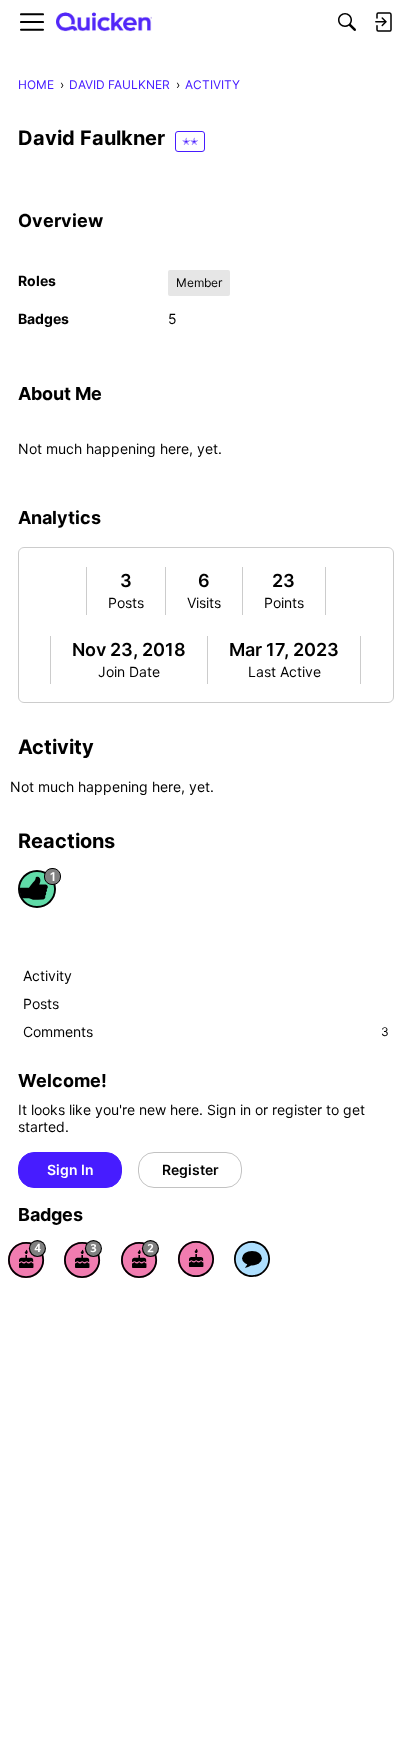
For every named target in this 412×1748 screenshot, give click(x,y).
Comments (206, 1031)
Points (284, 602)
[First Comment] (252, 1259)
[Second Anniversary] (140, 1259)
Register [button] (190, 1169)
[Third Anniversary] (83, 1259)
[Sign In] (383, 22)
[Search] (347, 22)
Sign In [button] (70, 1169)
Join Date (129, 671)
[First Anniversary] (196, 1259)
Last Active (284, 671)
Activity (47, 975)
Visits (204, 602)
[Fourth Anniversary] (27, 1259)
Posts (126, 602)
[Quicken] (104, 22)
